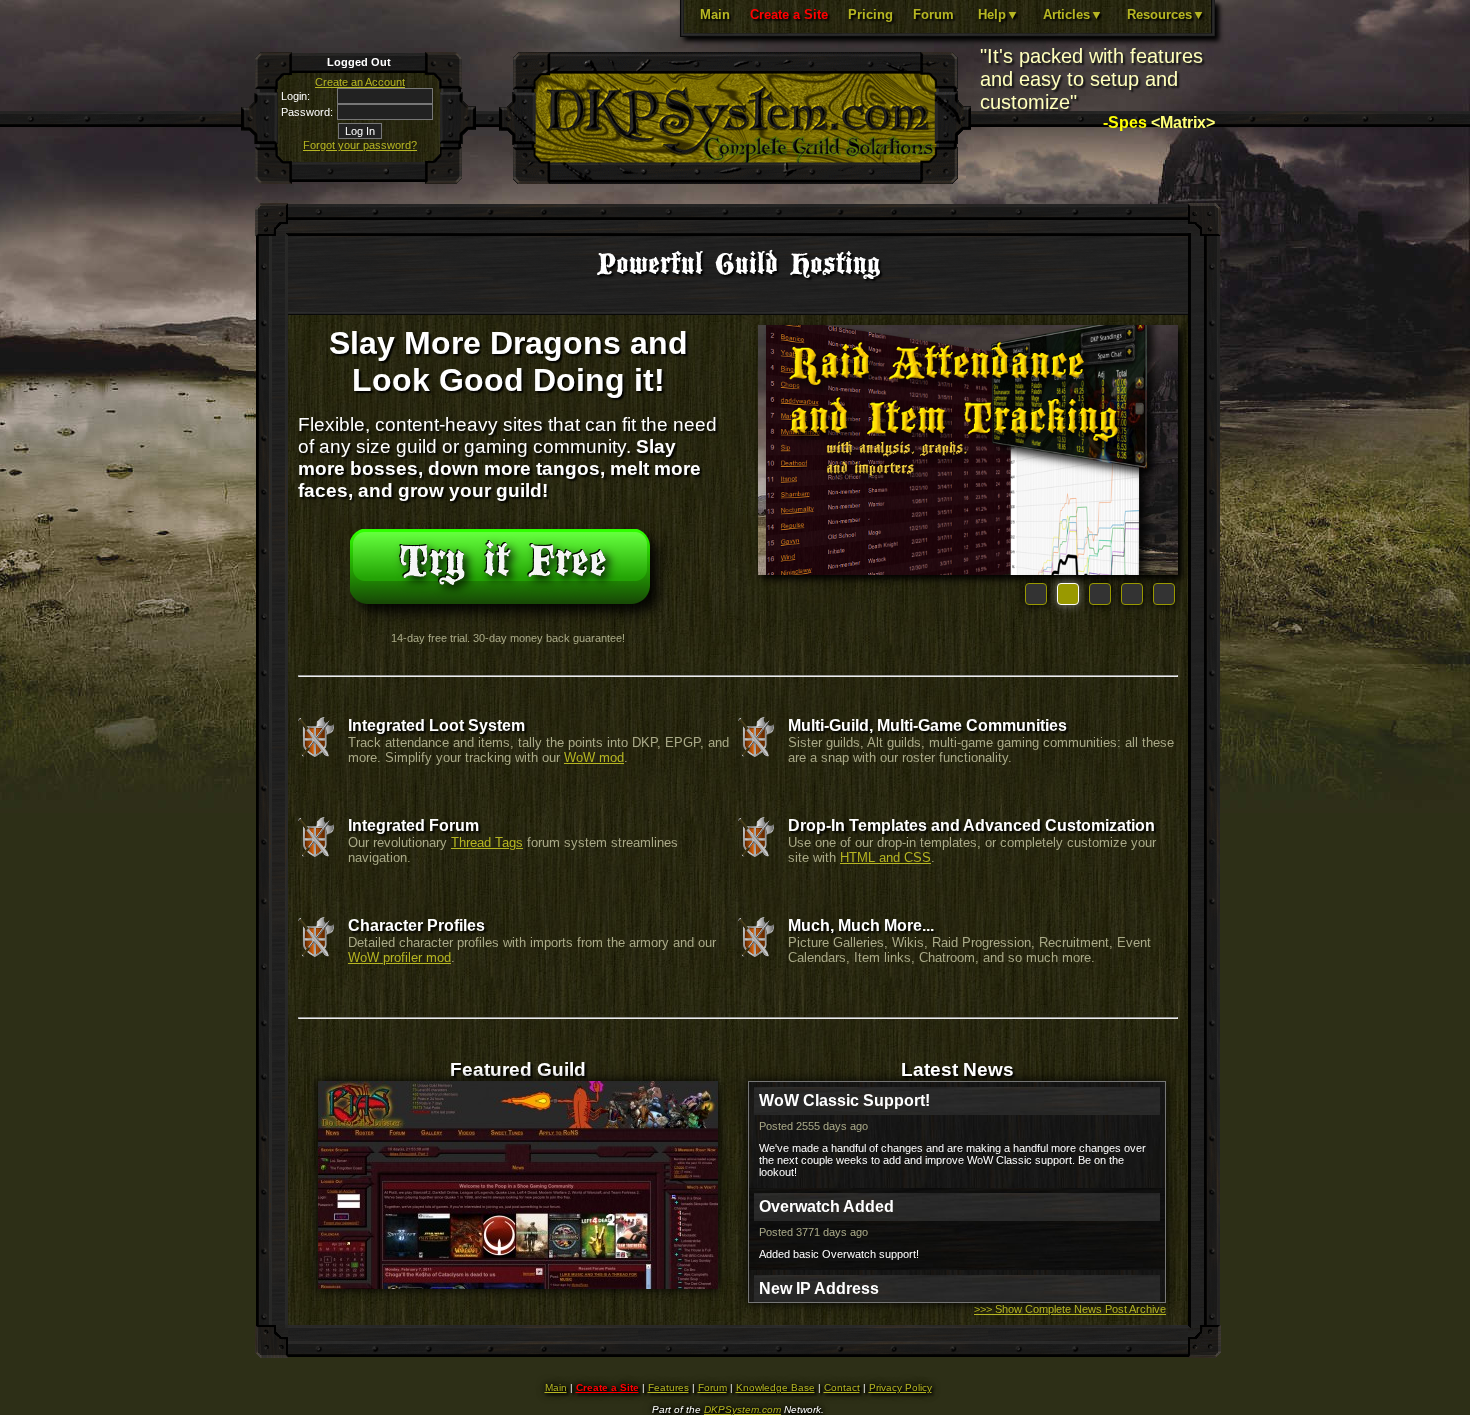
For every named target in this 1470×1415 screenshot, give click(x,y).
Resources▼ (1166, 14)
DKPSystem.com (742, 1409)
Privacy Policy (900, 1387)
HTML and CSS (885, 857)
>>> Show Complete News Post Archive (1070, 1309)
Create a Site (789, 14)
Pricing (870, 14)
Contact (842, 1387)
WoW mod (594, 757)
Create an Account (360, 82)
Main (715, 14)
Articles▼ (1073, 14)
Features (668, 1387)
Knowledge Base (775, 1387)
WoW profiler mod (399, 957)
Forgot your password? (360, 145)
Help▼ (998, 14)
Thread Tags (487, 842)
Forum (933, 14)
